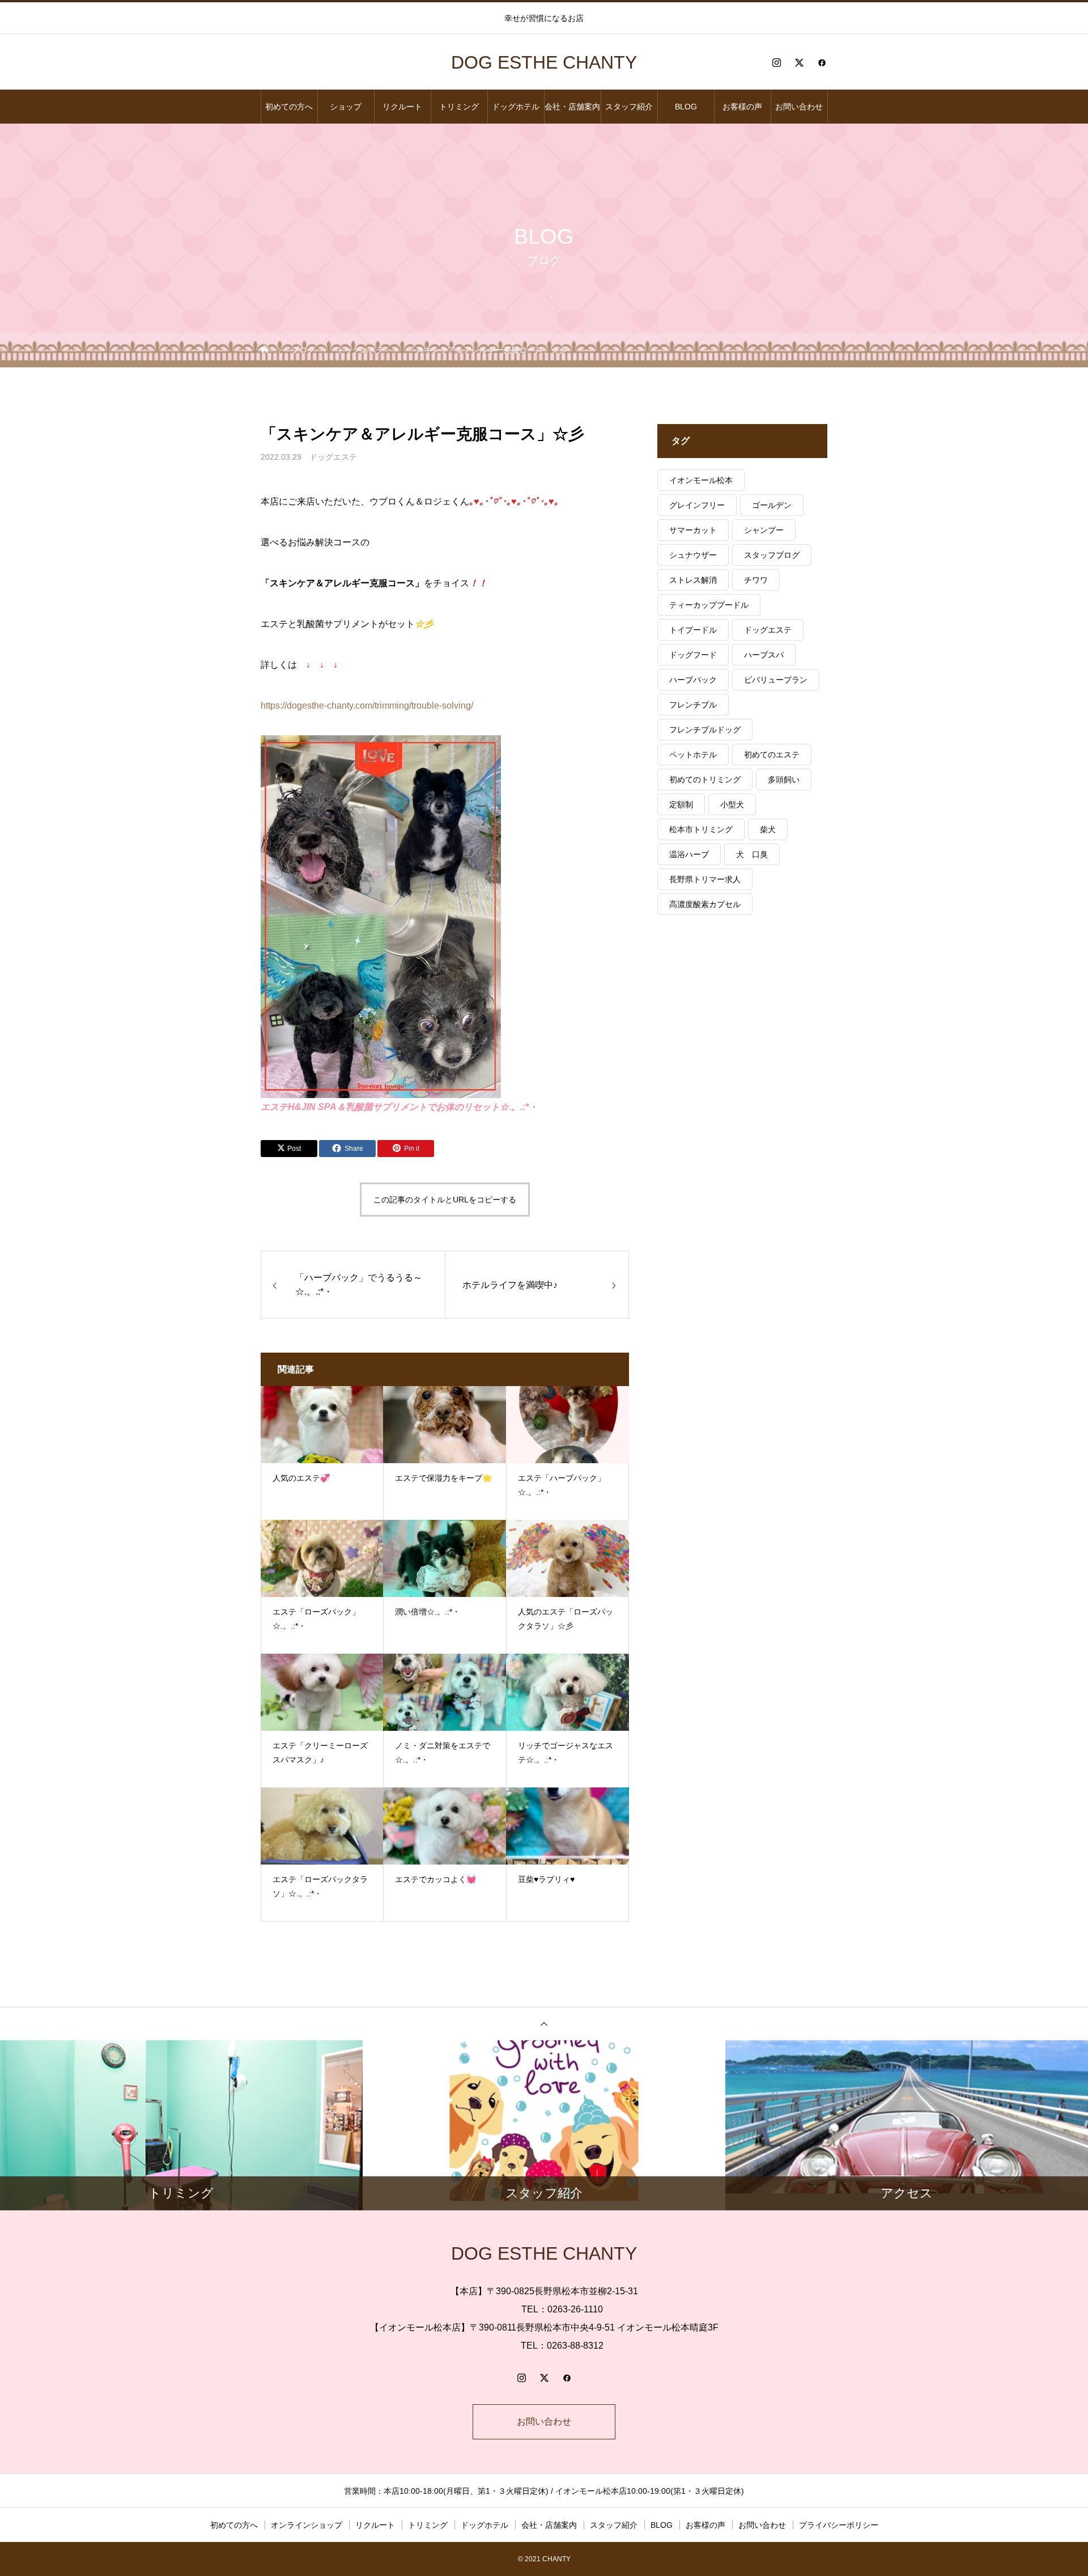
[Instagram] (776, 62)
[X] (799, 62)
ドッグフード (693, 655)
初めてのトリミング (705, 779)
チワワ (756, 580)
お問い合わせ (799, 107)
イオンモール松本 (701, 480)
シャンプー (764, 530)
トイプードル (693, 630)
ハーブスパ (764, 655)
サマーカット (693, 530)
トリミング (459, 107)
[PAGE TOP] (544, 2024)
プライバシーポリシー (839, 2525)
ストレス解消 (693, 580)
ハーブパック (693, 680)
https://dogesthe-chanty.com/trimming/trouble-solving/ (367, 706)
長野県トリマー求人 (705, 879)
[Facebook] (822, 62)
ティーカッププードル (709, 605)
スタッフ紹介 (629, 107)
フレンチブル (693, 705)
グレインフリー (697, 505)
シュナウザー (693, 555)
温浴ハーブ (689, 854)
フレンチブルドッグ (705, 730)
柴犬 (768, 829)
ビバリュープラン (776, 680)
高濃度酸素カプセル (705, 904)
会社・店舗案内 (572, 107)
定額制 (681, 804)
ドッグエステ (333, 457)
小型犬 (732, 804)
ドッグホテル (516, 107)
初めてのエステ (772, 755)
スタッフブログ (772, 555)
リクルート (402, 107)
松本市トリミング (701, 829)
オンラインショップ (307, 2525)
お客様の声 (742, 107)
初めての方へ (289, 107)
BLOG (686, 107)
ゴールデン (772, 505)
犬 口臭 (752, 854)
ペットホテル (693, 755)
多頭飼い (784, 779)
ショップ (346, 107)
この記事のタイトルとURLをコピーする (445, 1200)
